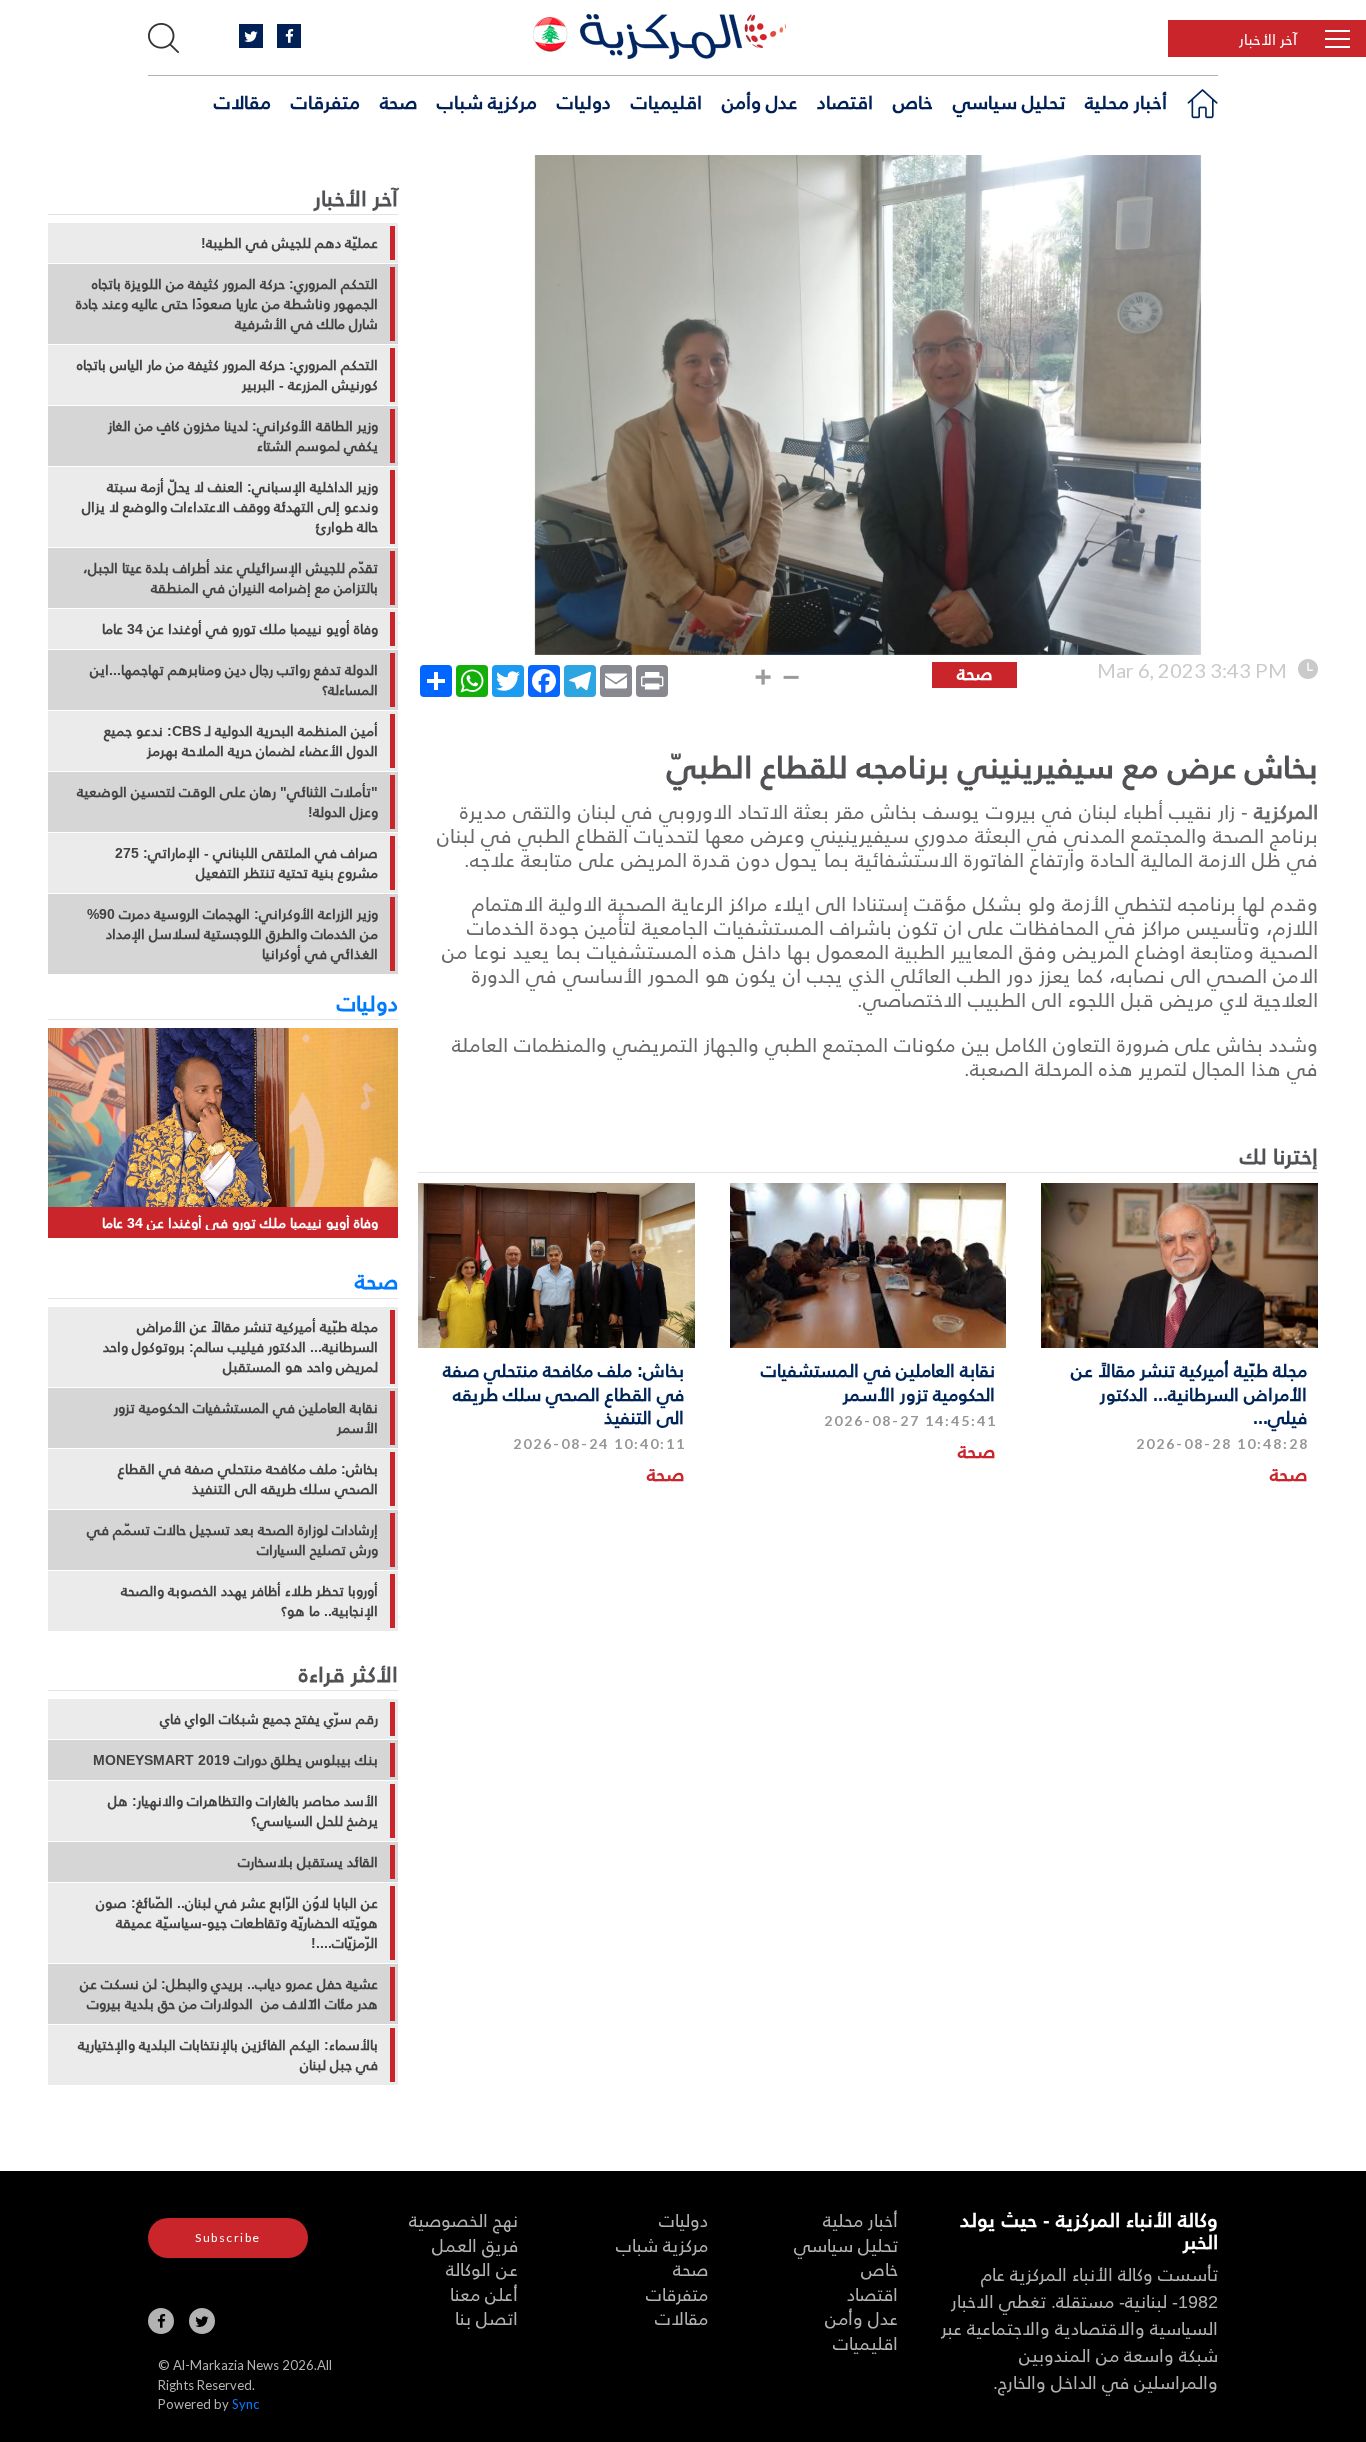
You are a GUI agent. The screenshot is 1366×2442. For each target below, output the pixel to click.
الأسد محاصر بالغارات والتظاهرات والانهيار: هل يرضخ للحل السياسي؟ (243, 1811)
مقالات (242, 101)
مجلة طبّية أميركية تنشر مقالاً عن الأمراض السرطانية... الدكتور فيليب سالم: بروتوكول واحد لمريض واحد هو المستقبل (240, 1347)
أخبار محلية (1126, 101)
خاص (913, 101)
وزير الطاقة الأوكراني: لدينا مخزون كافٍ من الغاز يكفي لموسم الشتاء (243, 436)
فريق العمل (475, 2244)
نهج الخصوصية (463, 2219)
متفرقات (325, 101)
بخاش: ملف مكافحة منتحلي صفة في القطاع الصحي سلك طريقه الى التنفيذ (563, 1393)
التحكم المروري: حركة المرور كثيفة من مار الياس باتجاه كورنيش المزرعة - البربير (227, 375)
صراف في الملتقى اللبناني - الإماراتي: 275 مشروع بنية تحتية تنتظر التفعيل (246, 863)
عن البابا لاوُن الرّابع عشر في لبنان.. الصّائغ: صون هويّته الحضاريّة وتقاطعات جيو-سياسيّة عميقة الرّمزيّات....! (237, 1923)
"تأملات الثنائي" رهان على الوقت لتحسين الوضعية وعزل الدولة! (227, 802)
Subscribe (228, 2237)
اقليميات (666, 101)
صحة (398, 101)
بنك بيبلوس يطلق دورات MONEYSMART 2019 (235, 1760)
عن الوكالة (482, 2268)
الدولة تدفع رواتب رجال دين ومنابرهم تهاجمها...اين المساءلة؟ (234, 680)
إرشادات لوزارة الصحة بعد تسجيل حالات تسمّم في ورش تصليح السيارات (232, 1540)
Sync (245, 2404)
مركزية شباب (487, 101)
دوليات (584, 101)
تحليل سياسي (1009, 101)
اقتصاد (845, 101)
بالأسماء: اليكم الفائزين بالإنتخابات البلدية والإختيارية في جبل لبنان (228, 2055)
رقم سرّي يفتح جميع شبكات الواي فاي (269, 1719)
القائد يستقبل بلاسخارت (308, 1862)
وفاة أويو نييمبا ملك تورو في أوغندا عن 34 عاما (240, 629)
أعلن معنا (484, 2293)
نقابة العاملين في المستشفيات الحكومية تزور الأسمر (878, 1381)
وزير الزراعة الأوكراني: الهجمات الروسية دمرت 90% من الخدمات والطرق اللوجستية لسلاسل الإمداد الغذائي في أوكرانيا (232, 934)
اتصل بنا (486, 2317)
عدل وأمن (759, 101)
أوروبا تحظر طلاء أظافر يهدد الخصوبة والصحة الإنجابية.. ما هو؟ (249, 1601)
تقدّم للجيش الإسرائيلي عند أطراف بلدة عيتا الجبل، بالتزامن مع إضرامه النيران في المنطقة (230, 578)
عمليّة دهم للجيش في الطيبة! (289, 243)
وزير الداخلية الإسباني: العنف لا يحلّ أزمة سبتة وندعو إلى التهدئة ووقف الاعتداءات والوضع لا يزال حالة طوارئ (230, 507)
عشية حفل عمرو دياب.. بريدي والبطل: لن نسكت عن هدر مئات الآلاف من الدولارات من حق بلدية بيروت (229, 1994)
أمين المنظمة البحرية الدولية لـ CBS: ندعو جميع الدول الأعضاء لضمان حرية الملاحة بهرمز (241, 741)
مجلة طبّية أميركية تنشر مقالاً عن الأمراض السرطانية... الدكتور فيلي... (1189, 1393)
